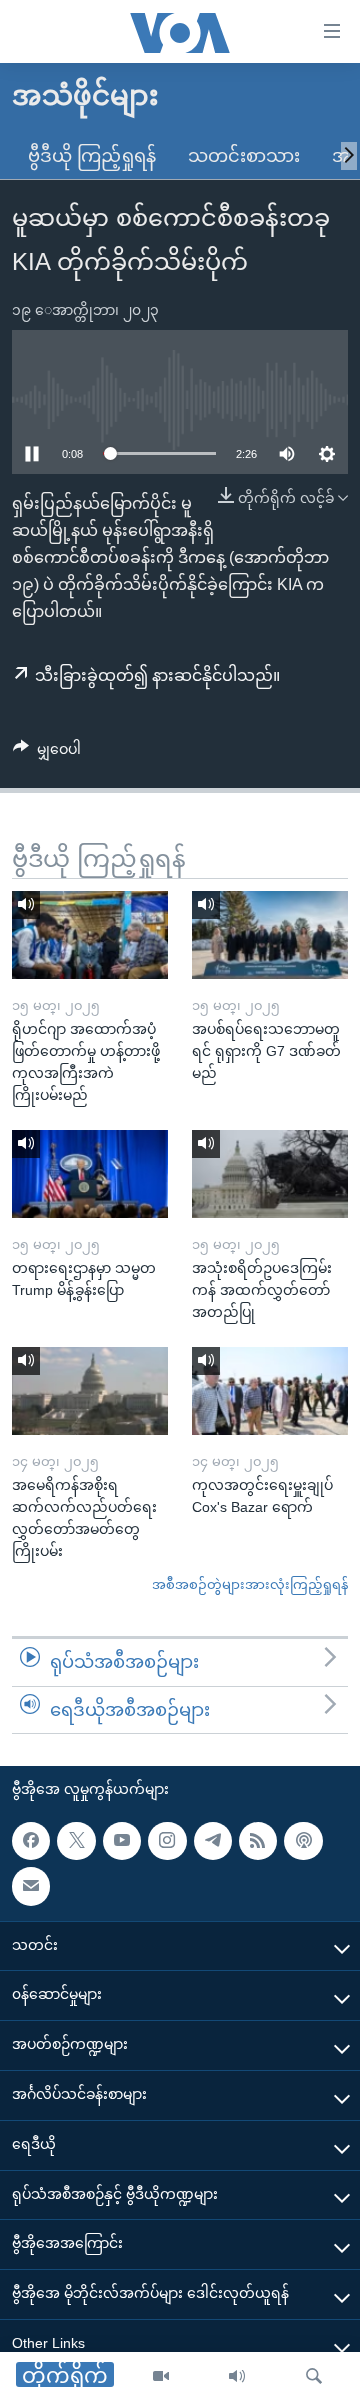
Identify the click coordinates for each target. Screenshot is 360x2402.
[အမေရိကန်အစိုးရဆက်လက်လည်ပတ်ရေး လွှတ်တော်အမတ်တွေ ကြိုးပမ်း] (90, 1391)
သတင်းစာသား (244, 156)
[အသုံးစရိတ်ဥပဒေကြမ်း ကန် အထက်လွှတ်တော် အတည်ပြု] (270, 1174)
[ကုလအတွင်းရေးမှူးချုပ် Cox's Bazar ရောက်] (270, 1391)
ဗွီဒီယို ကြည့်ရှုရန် (92, 156)
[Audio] (237, 2377)
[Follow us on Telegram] (213, 1841)
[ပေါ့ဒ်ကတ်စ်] (303, 1841)
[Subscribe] (31, 1887)
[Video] (161, 2377)
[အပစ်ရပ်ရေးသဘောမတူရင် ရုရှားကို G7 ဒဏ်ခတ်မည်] (270, 935)
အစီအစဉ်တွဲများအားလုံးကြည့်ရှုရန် (250, 1584)
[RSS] (258, 1841)
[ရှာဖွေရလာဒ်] (314, 2377)
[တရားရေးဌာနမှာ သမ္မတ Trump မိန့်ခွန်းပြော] (90, 1174)
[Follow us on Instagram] (167, 1841)
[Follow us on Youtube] (122, 1841)
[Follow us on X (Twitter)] (76, 1841)
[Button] (47, 753)
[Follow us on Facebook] (31, 1841)
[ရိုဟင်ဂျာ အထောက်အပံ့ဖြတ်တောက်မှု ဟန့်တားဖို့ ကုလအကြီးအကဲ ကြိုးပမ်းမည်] (90, 935)
